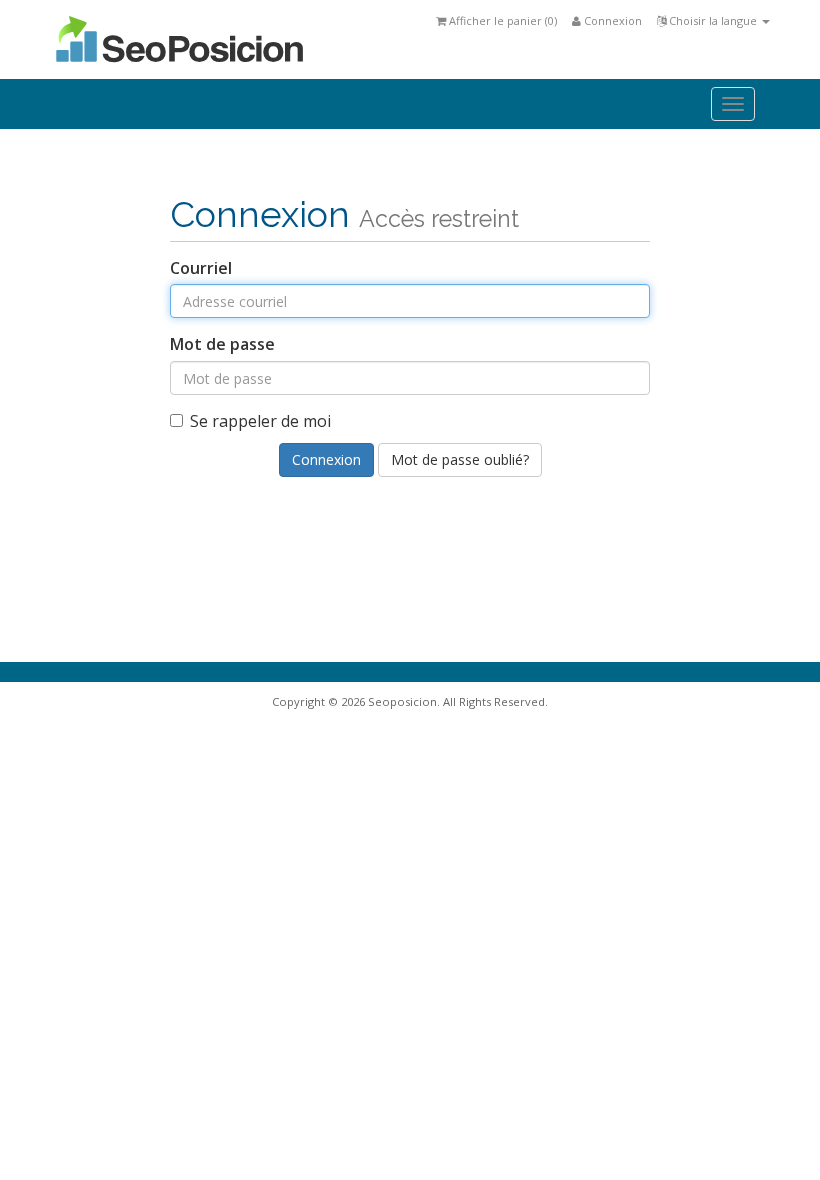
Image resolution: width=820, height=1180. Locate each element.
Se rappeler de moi (260, 421)
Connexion (611, 20)
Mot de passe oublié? (460, 459)
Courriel (201, 268)
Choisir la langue (713, 20)
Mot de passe (222, 344)
